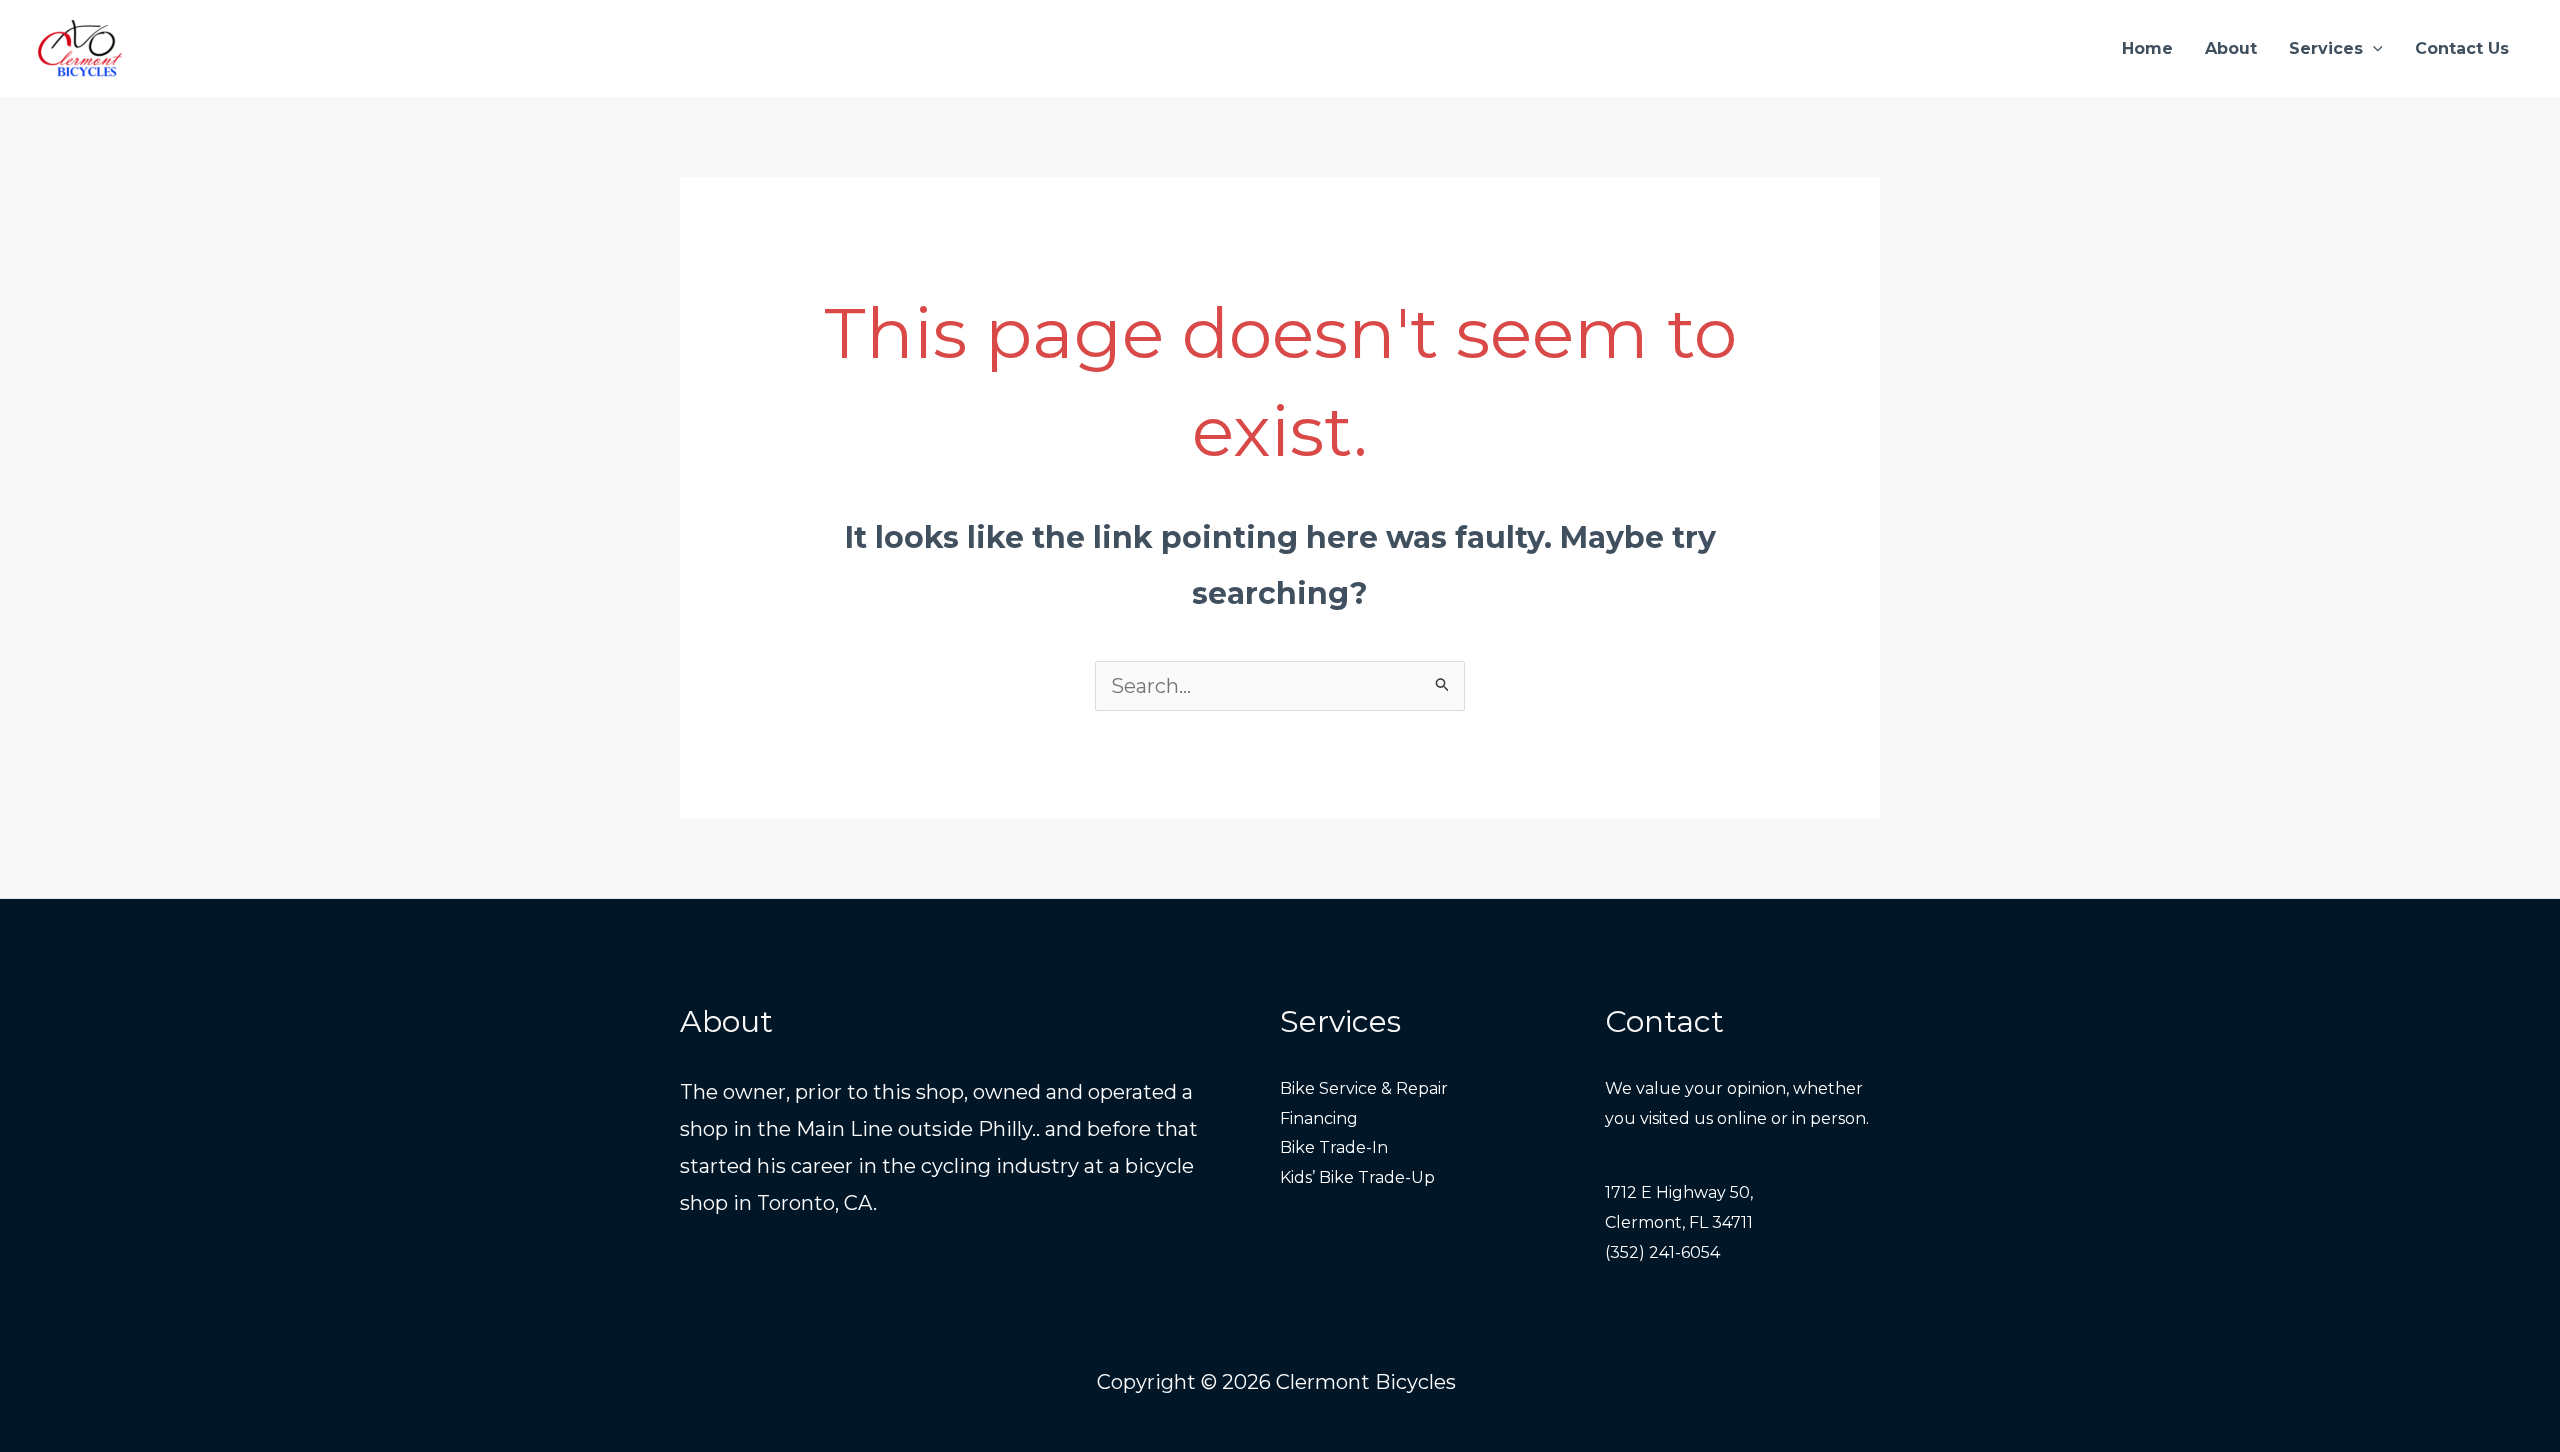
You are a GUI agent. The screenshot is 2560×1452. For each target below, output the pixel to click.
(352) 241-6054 (1662, 1252)
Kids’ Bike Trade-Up (1357, 1177)
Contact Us (2462, 48)
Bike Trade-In (1334, 1147)
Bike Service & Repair (1364, 1088)
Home (2147, 48)
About (2231, 48)
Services (2326, 48)
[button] (2373, 49)
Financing (1319, 1118)
